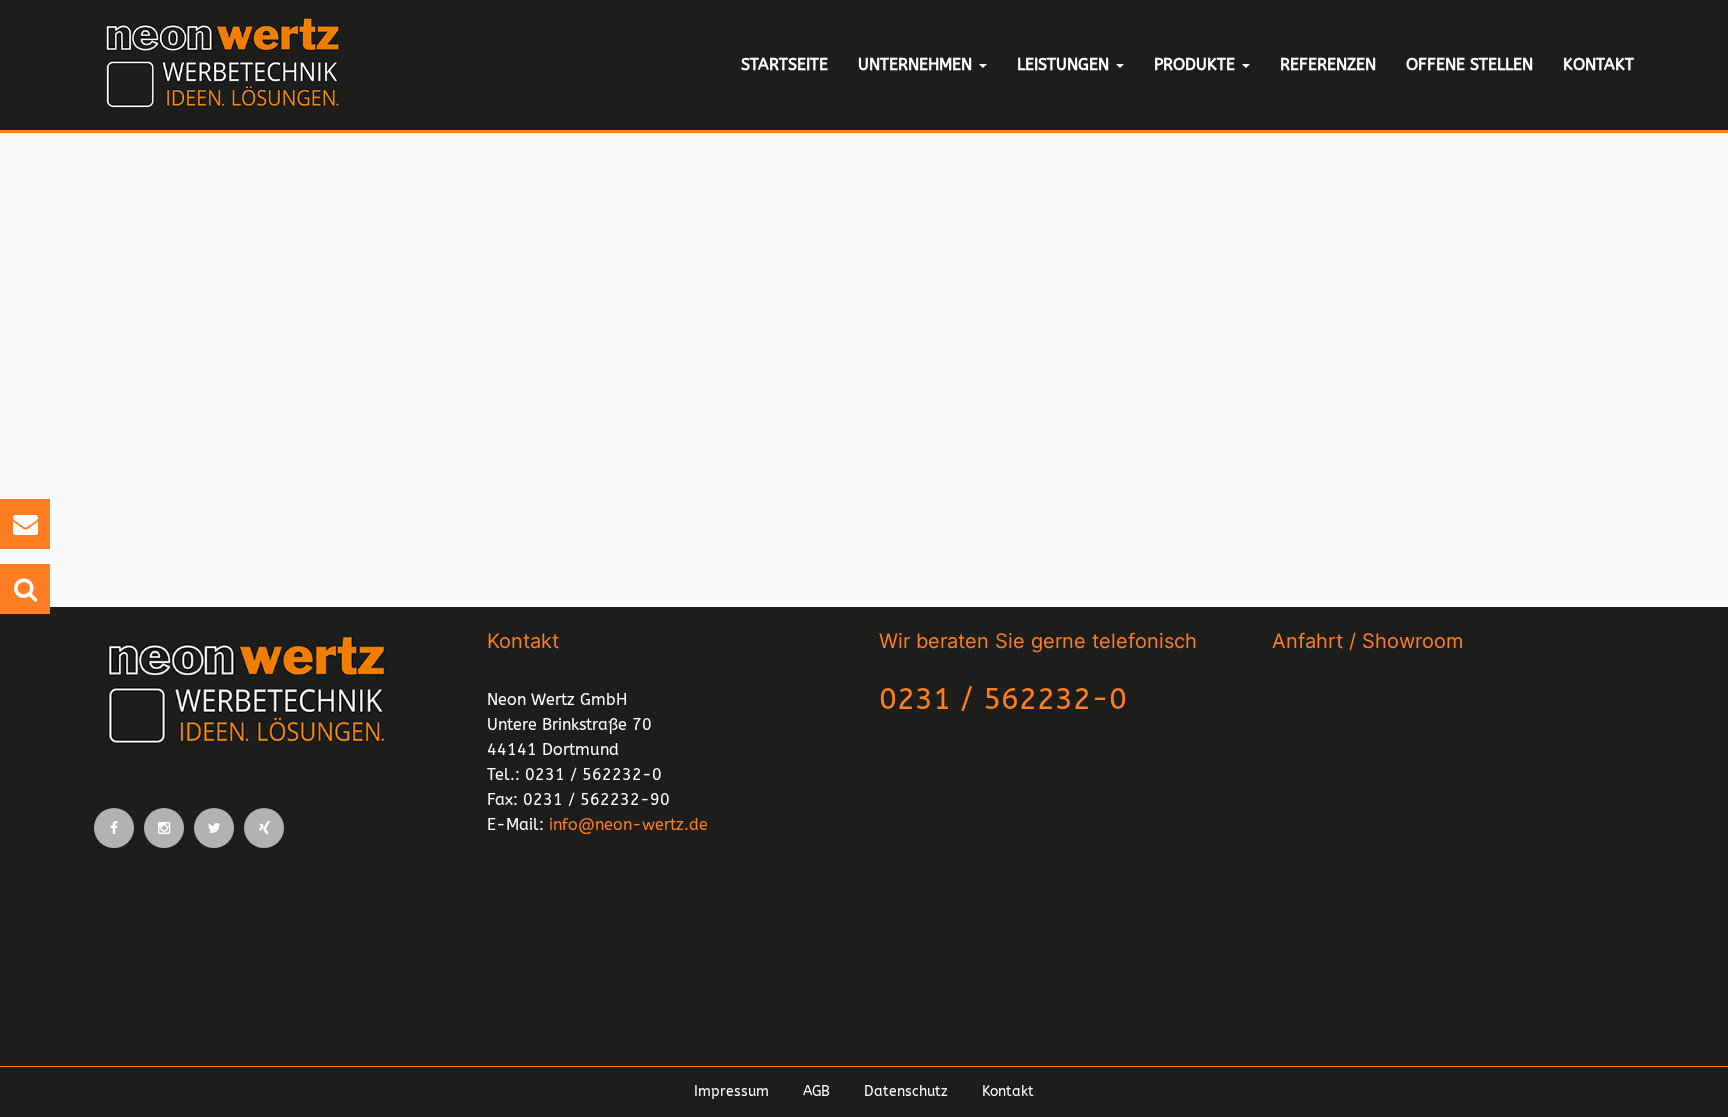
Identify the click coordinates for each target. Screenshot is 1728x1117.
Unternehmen (917, 64)
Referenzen (1328, 64)
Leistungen (1065, 64)
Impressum (731, 1091)
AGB (816, 1091)
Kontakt (1598, 64)
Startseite (784, 64)
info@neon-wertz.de (628, 824)
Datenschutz (906, 1091)
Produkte (1197, 64)
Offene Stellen (1469, 64)
